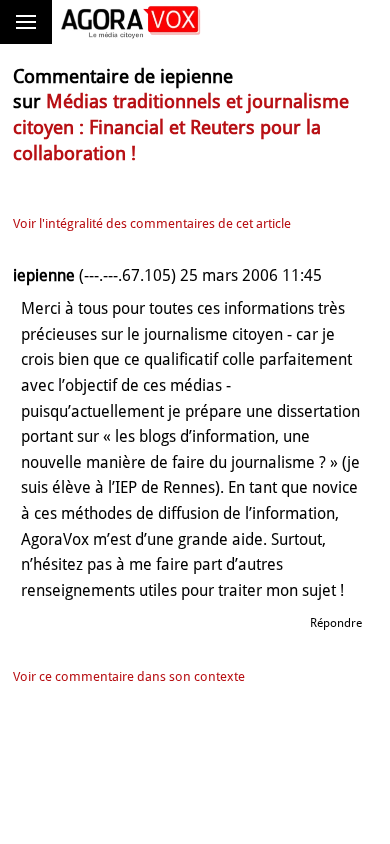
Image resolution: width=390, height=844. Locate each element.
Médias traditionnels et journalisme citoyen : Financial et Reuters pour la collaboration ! (181, 127)
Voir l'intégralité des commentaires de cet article (152, 223)
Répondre (336, 623)
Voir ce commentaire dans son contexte (129, 676)
